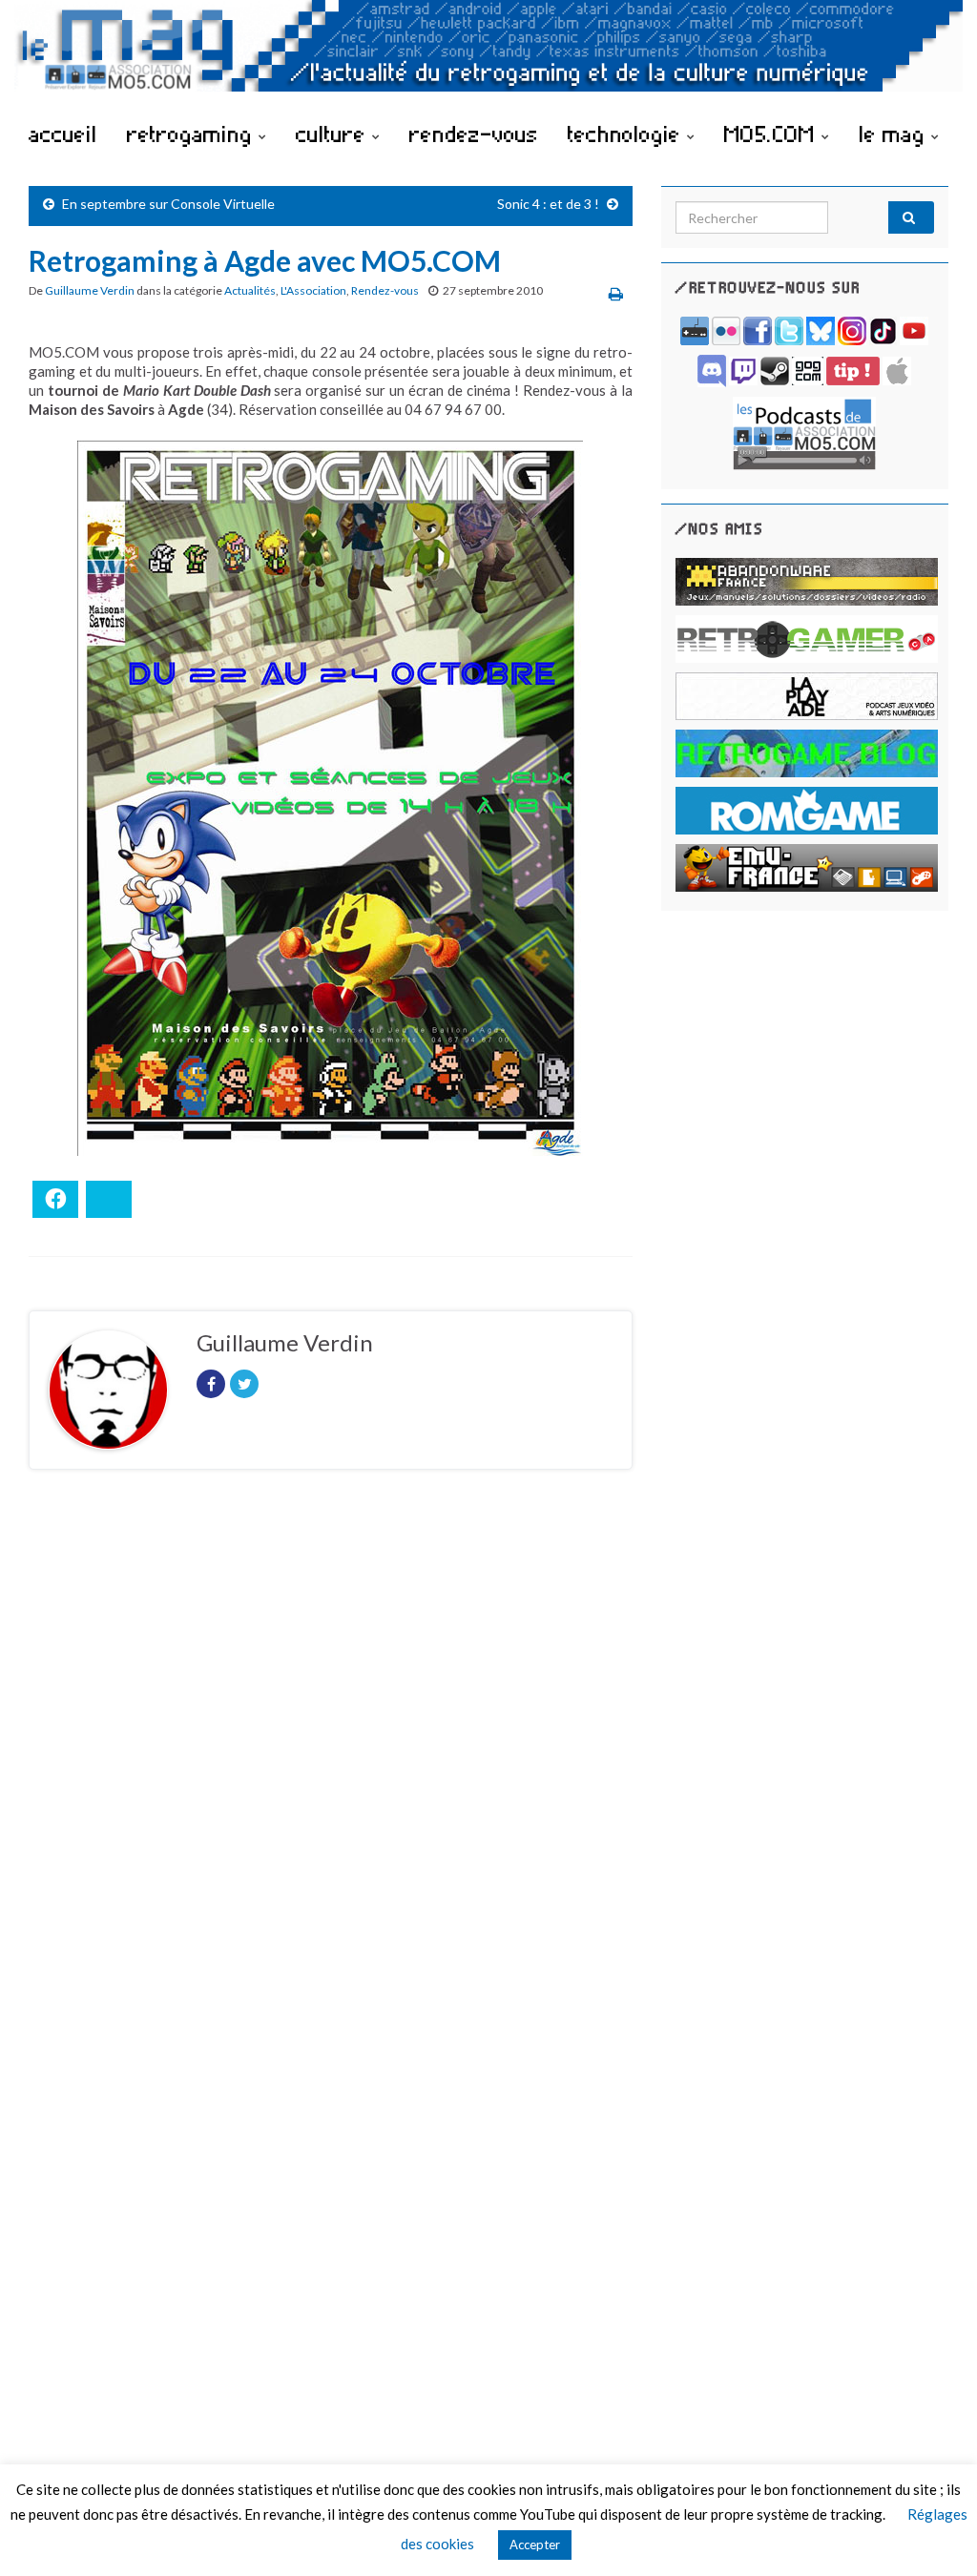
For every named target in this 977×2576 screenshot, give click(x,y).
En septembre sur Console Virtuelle (168, 204)
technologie (627, 134)
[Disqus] (331, 1746)
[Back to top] (934, 2533)
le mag (895, 134)
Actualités (250, 290)
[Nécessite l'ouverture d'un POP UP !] (804, 432)
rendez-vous (474, 134)
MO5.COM (773, 134)
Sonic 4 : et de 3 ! (548, 204)
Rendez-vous (385, 290)
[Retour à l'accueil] (488, 55)
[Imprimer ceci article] (616, 293)
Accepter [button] (535, 2545)
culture (334, 134)
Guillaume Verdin (90, 290)
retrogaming (193, 134)
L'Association (313, 290)
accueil (63, 134)
